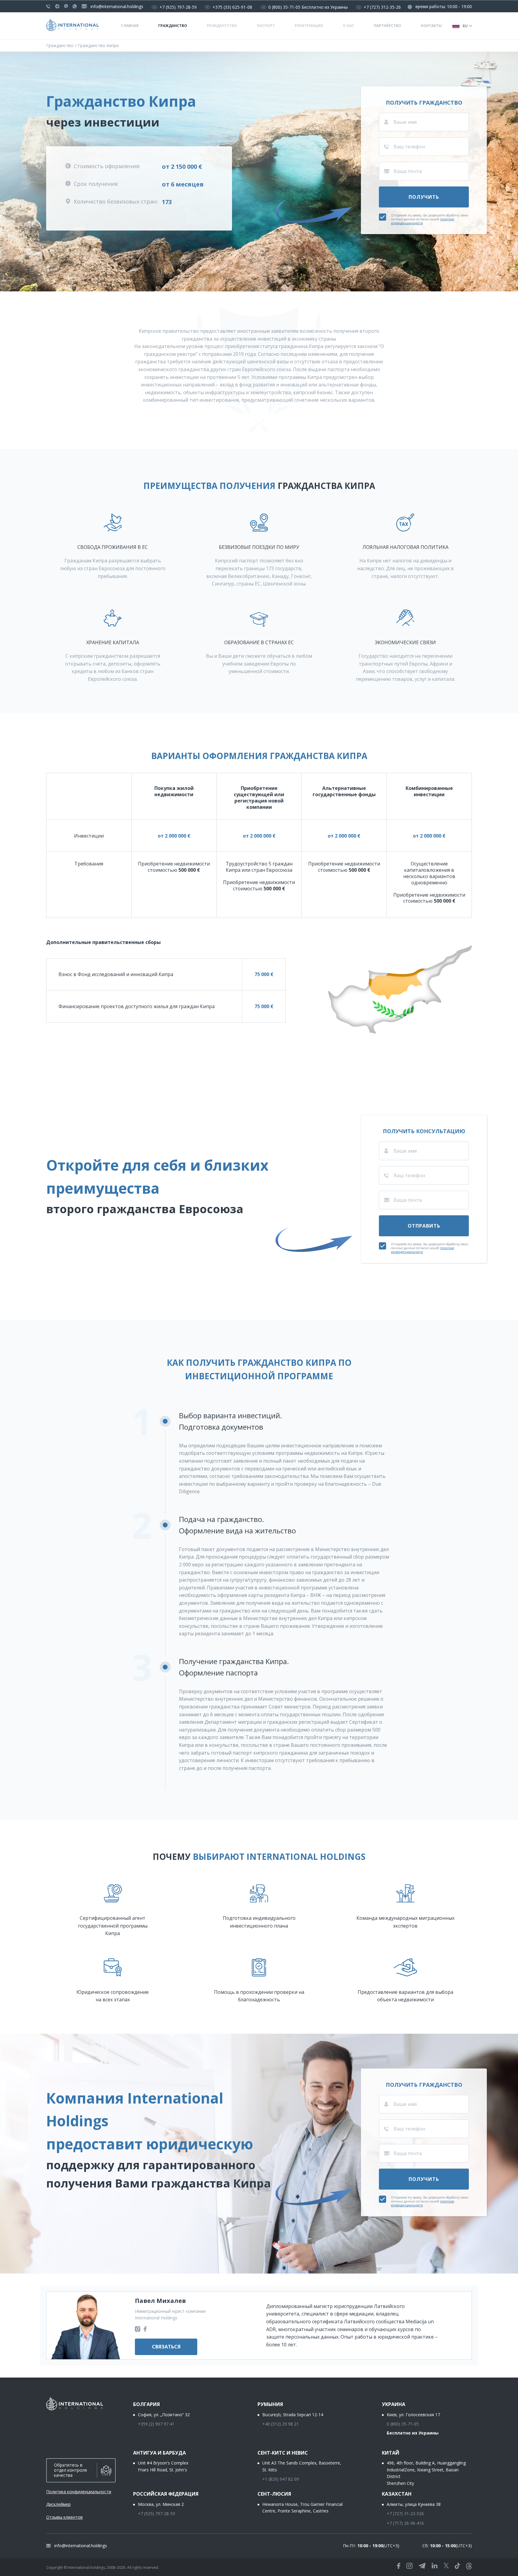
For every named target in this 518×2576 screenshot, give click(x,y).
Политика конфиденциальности (79, 2492)
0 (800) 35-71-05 (284, 7)
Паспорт (266, 26)
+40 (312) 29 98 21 (281, 2424)
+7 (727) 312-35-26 (382, 7)
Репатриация (309, 26)
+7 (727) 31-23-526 (405, 2513)
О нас (348, 26)
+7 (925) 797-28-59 (178, 7)
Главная (130, 26)
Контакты (431, 26)
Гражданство (173, 26)
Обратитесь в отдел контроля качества (70, 2470)
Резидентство (222, 26)
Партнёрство (387, 26)
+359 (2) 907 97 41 (156, 2424)
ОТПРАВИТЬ (424, 1226)
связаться (166, 2347)
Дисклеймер (58, 2504)
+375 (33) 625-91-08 (232, 7)
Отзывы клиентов (64, 2517)
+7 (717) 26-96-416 (405, 2523)
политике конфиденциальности (423, 221)
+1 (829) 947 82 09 (281, 2479)
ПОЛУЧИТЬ (424, 197)
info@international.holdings (117, 6)
